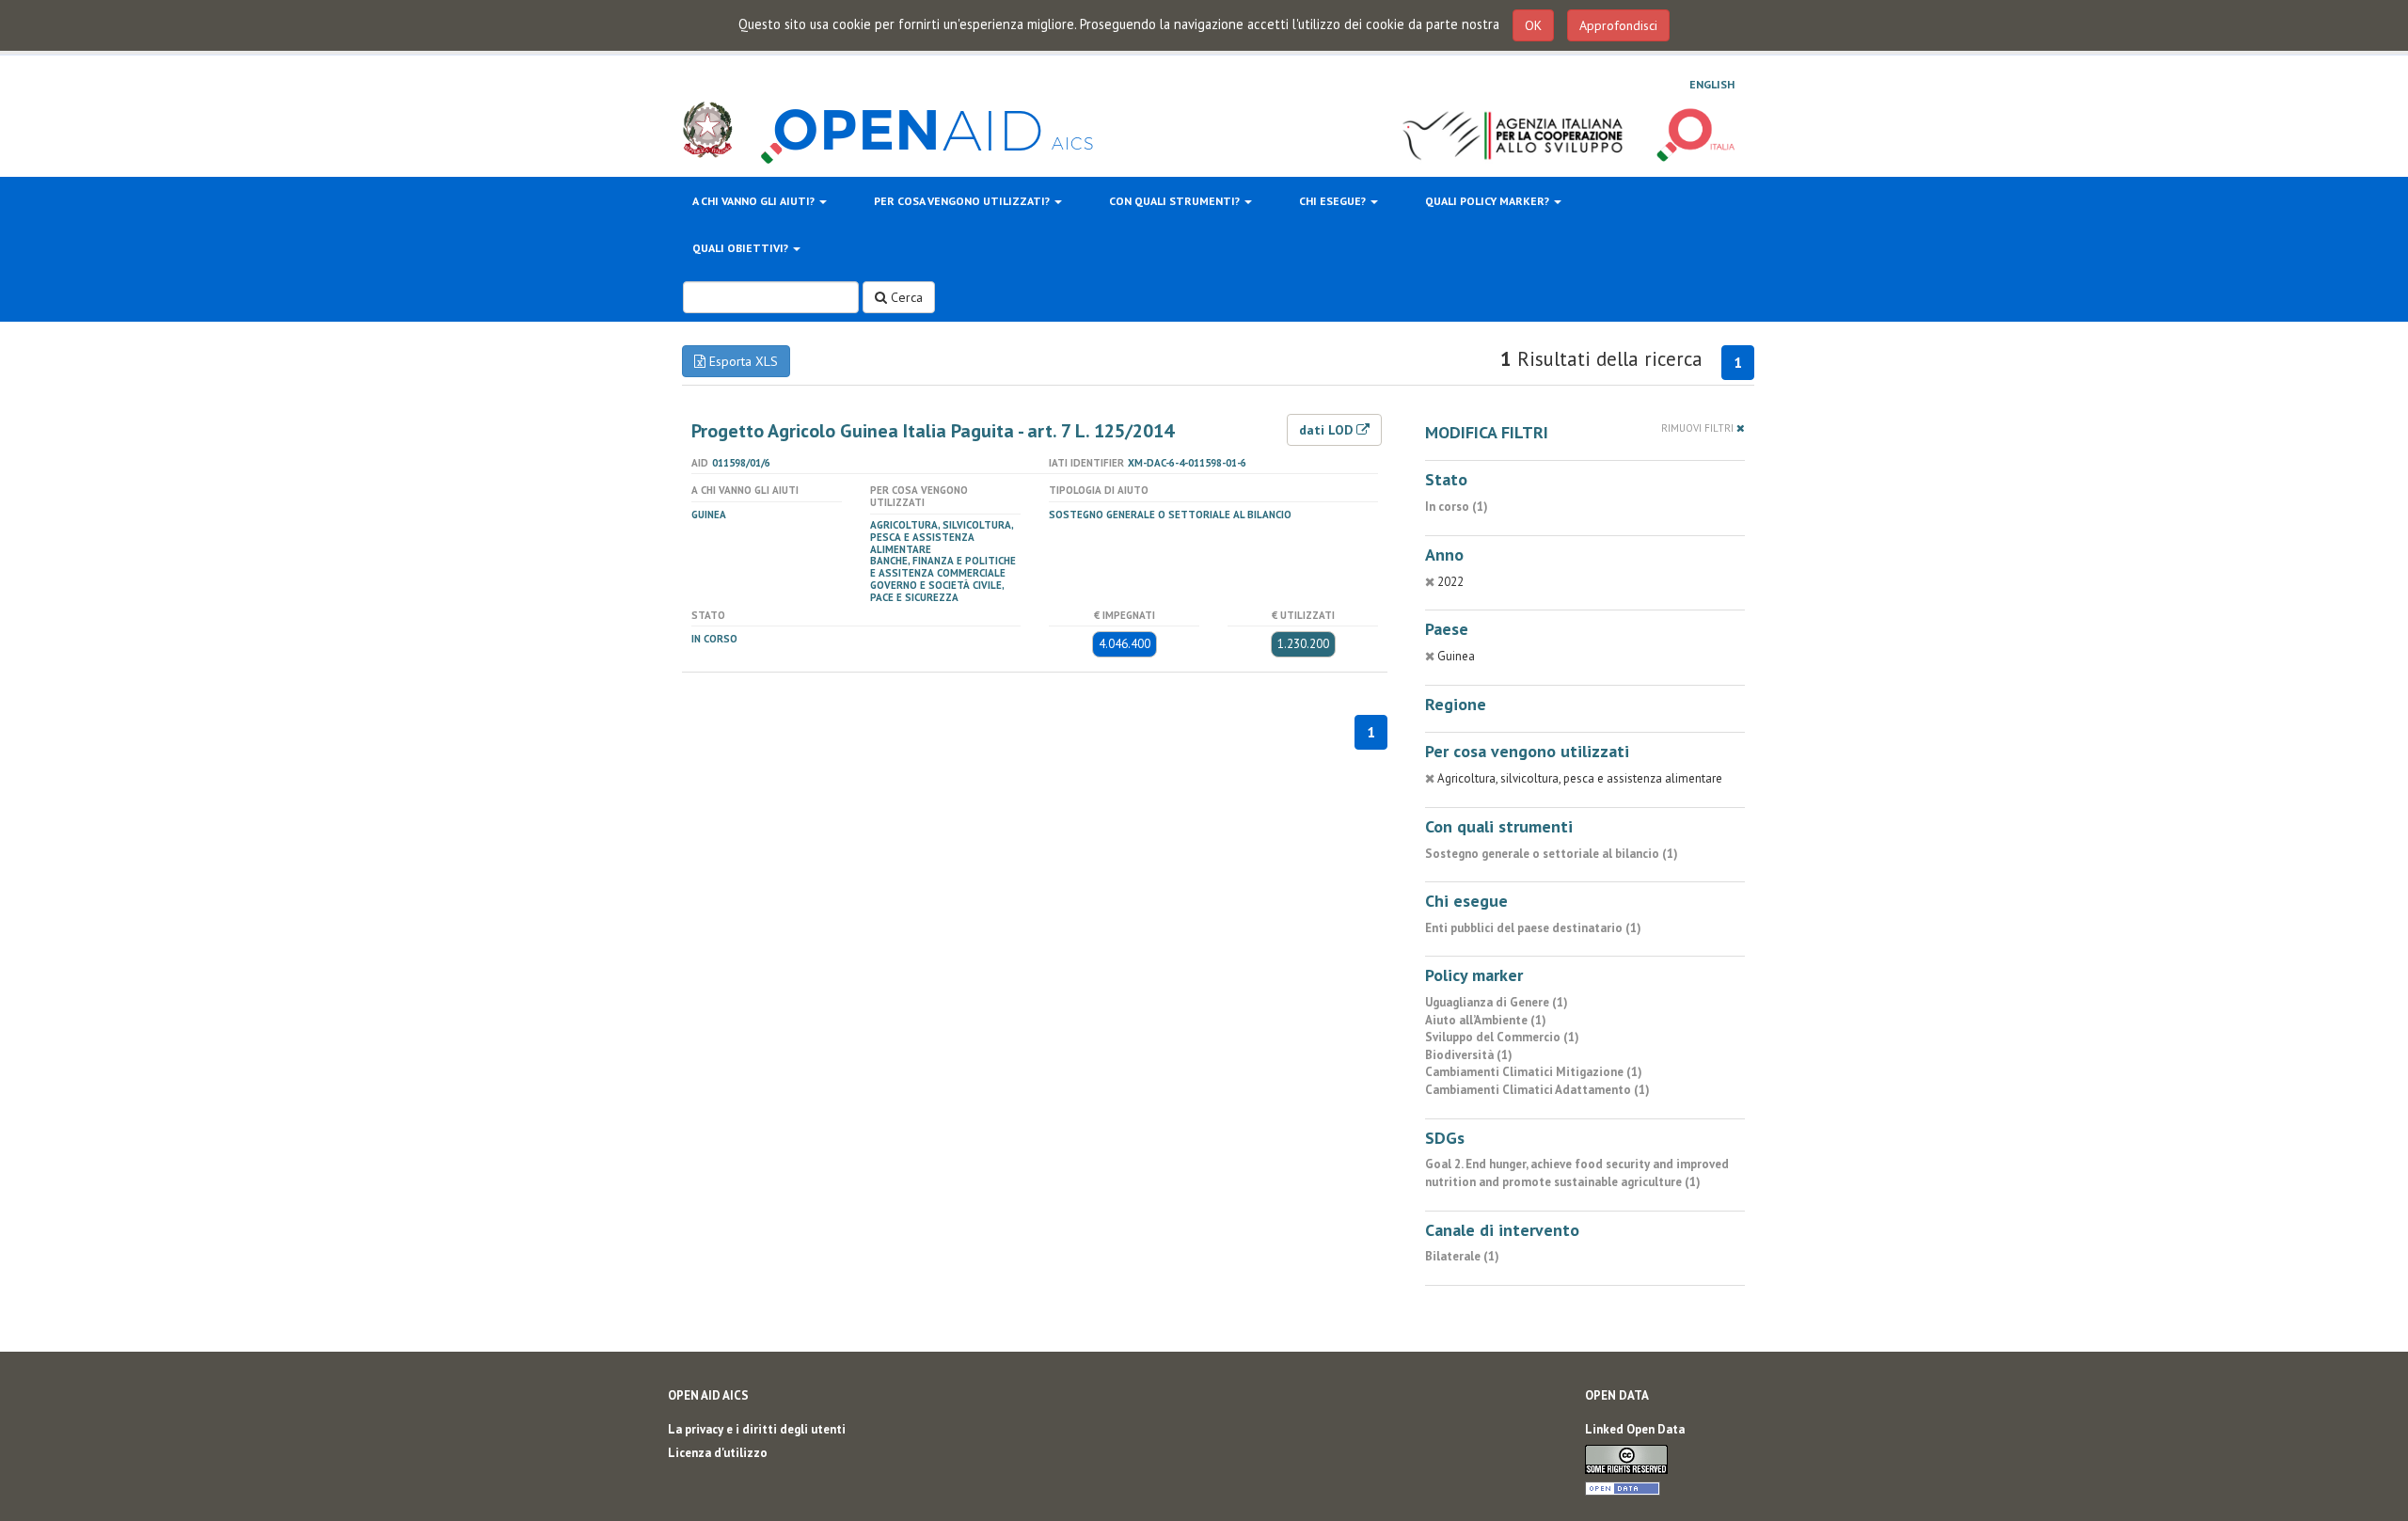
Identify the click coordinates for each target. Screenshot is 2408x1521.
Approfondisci (1618, 25)
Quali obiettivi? (742, 248)
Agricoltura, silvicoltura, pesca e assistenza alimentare (942, 537)
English (1712, 84)
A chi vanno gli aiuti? (755, 201)
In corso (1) (1457, 507)
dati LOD (1328, 430)
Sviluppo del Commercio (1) (1502, 1037)
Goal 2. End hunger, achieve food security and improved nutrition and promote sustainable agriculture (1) (1577, 1173)
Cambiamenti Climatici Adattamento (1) (1537, 1090)
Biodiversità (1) (1469, 1055)
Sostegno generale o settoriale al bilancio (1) (1552, 854)
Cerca (905, 297)
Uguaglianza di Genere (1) (1497, 1002)
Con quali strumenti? (1176, 201)
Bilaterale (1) (1462, 1256)
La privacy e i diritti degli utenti (757, 1429)
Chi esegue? (1334, 201)
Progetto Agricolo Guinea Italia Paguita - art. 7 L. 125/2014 (933, 431)
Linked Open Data (1635, 1429)
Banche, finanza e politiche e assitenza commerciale (943, 567)
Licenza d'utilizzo (718, 1453)
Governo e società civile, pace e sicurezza (937, 591)
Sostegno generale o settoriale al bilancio (1170, 515)
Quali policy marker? (1489, 201)
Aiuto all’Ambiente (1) (1486, 1020)
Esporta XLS (742, 361)
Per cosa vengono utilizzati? (963, 201)
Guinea (709, 515)
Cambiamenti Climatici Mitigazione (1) (1534, 1072)
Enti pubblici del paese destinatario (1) (1533, 928)
